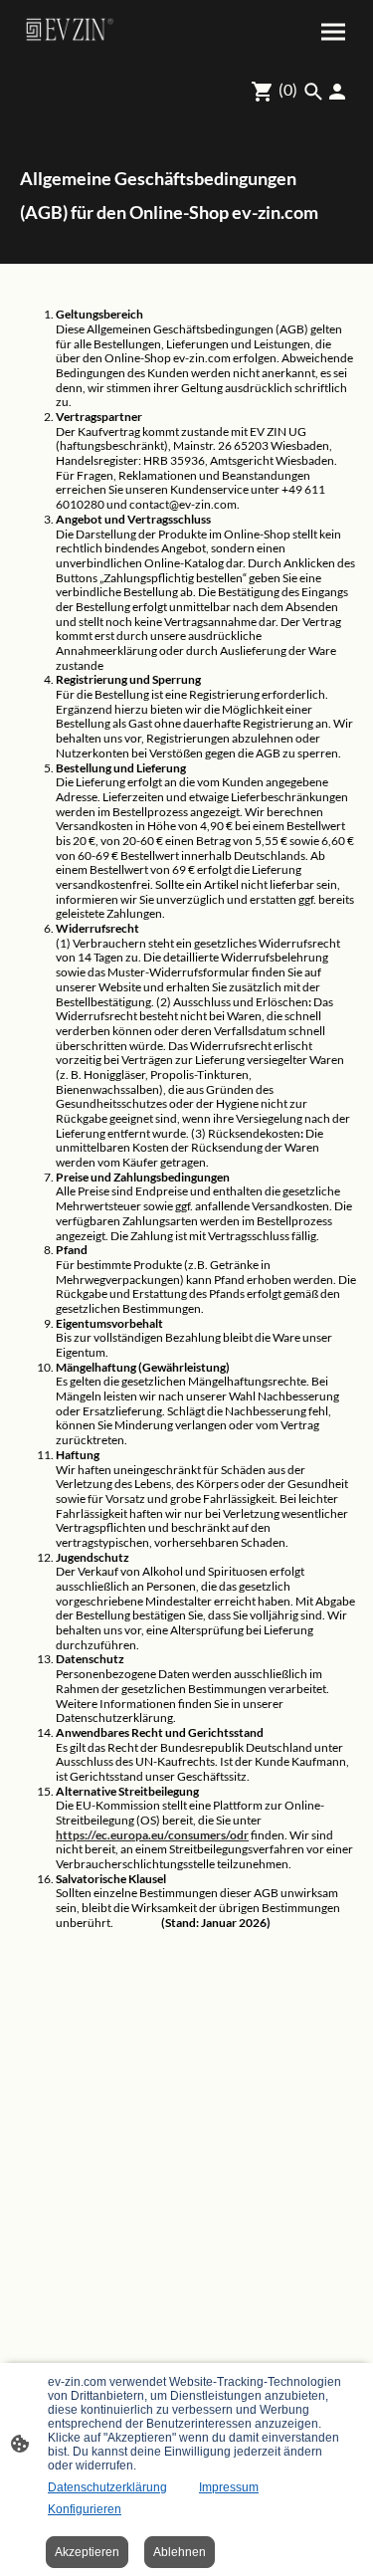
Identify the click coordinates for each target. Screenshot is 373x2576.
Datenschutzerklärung (107, 2487)
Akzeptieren (87, 2552)
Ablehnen (180, 2552)
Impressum (229, 2487)
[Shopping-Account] (337, 92)
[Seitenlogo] (69, 29)
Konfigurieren (85, 2509)
